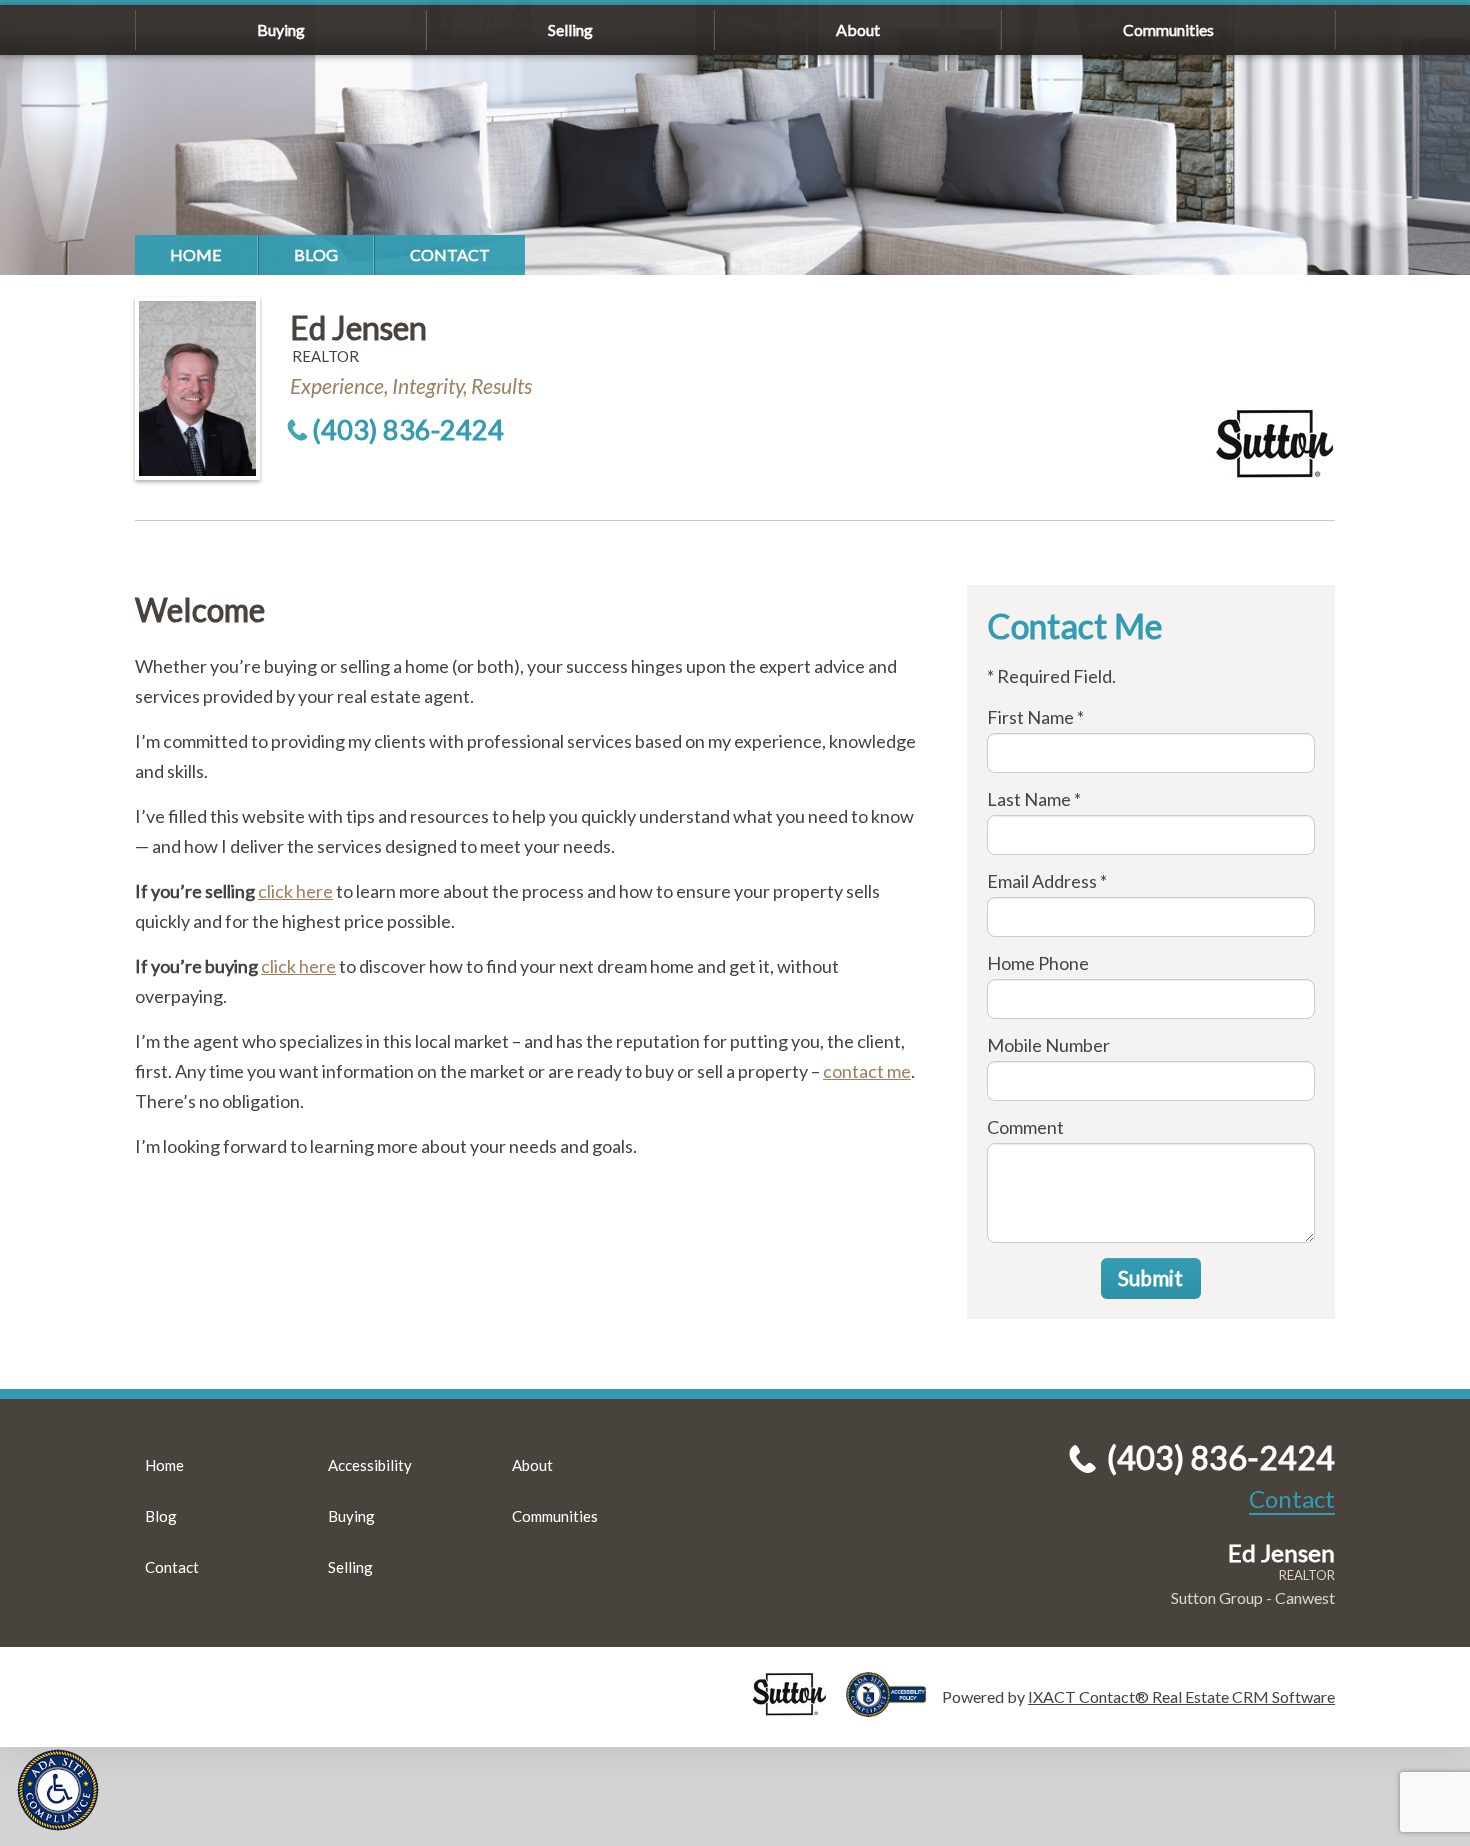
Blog (316, 254)
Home (196, 254)
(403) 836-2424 (408, 429)
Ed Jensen (358, 327)
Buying (281, 29)
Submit (1150, 1277)
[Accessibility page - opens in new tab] (894, 1707)
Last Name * (1034, 799)
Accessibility (370, 1465)
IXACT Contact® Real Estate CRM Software (1181, 1696)
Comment (1025, 1127)
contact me (867, 1071)
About (858, 29)
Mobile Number (1048, 1045)
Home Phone (1038, 963)
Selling (570, 29)
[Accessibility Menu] (58, 1790)
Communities (1168, 29)
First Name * (1035, 717)
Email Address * (1047, 881)
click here (295, 891)
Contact (450, 254)
